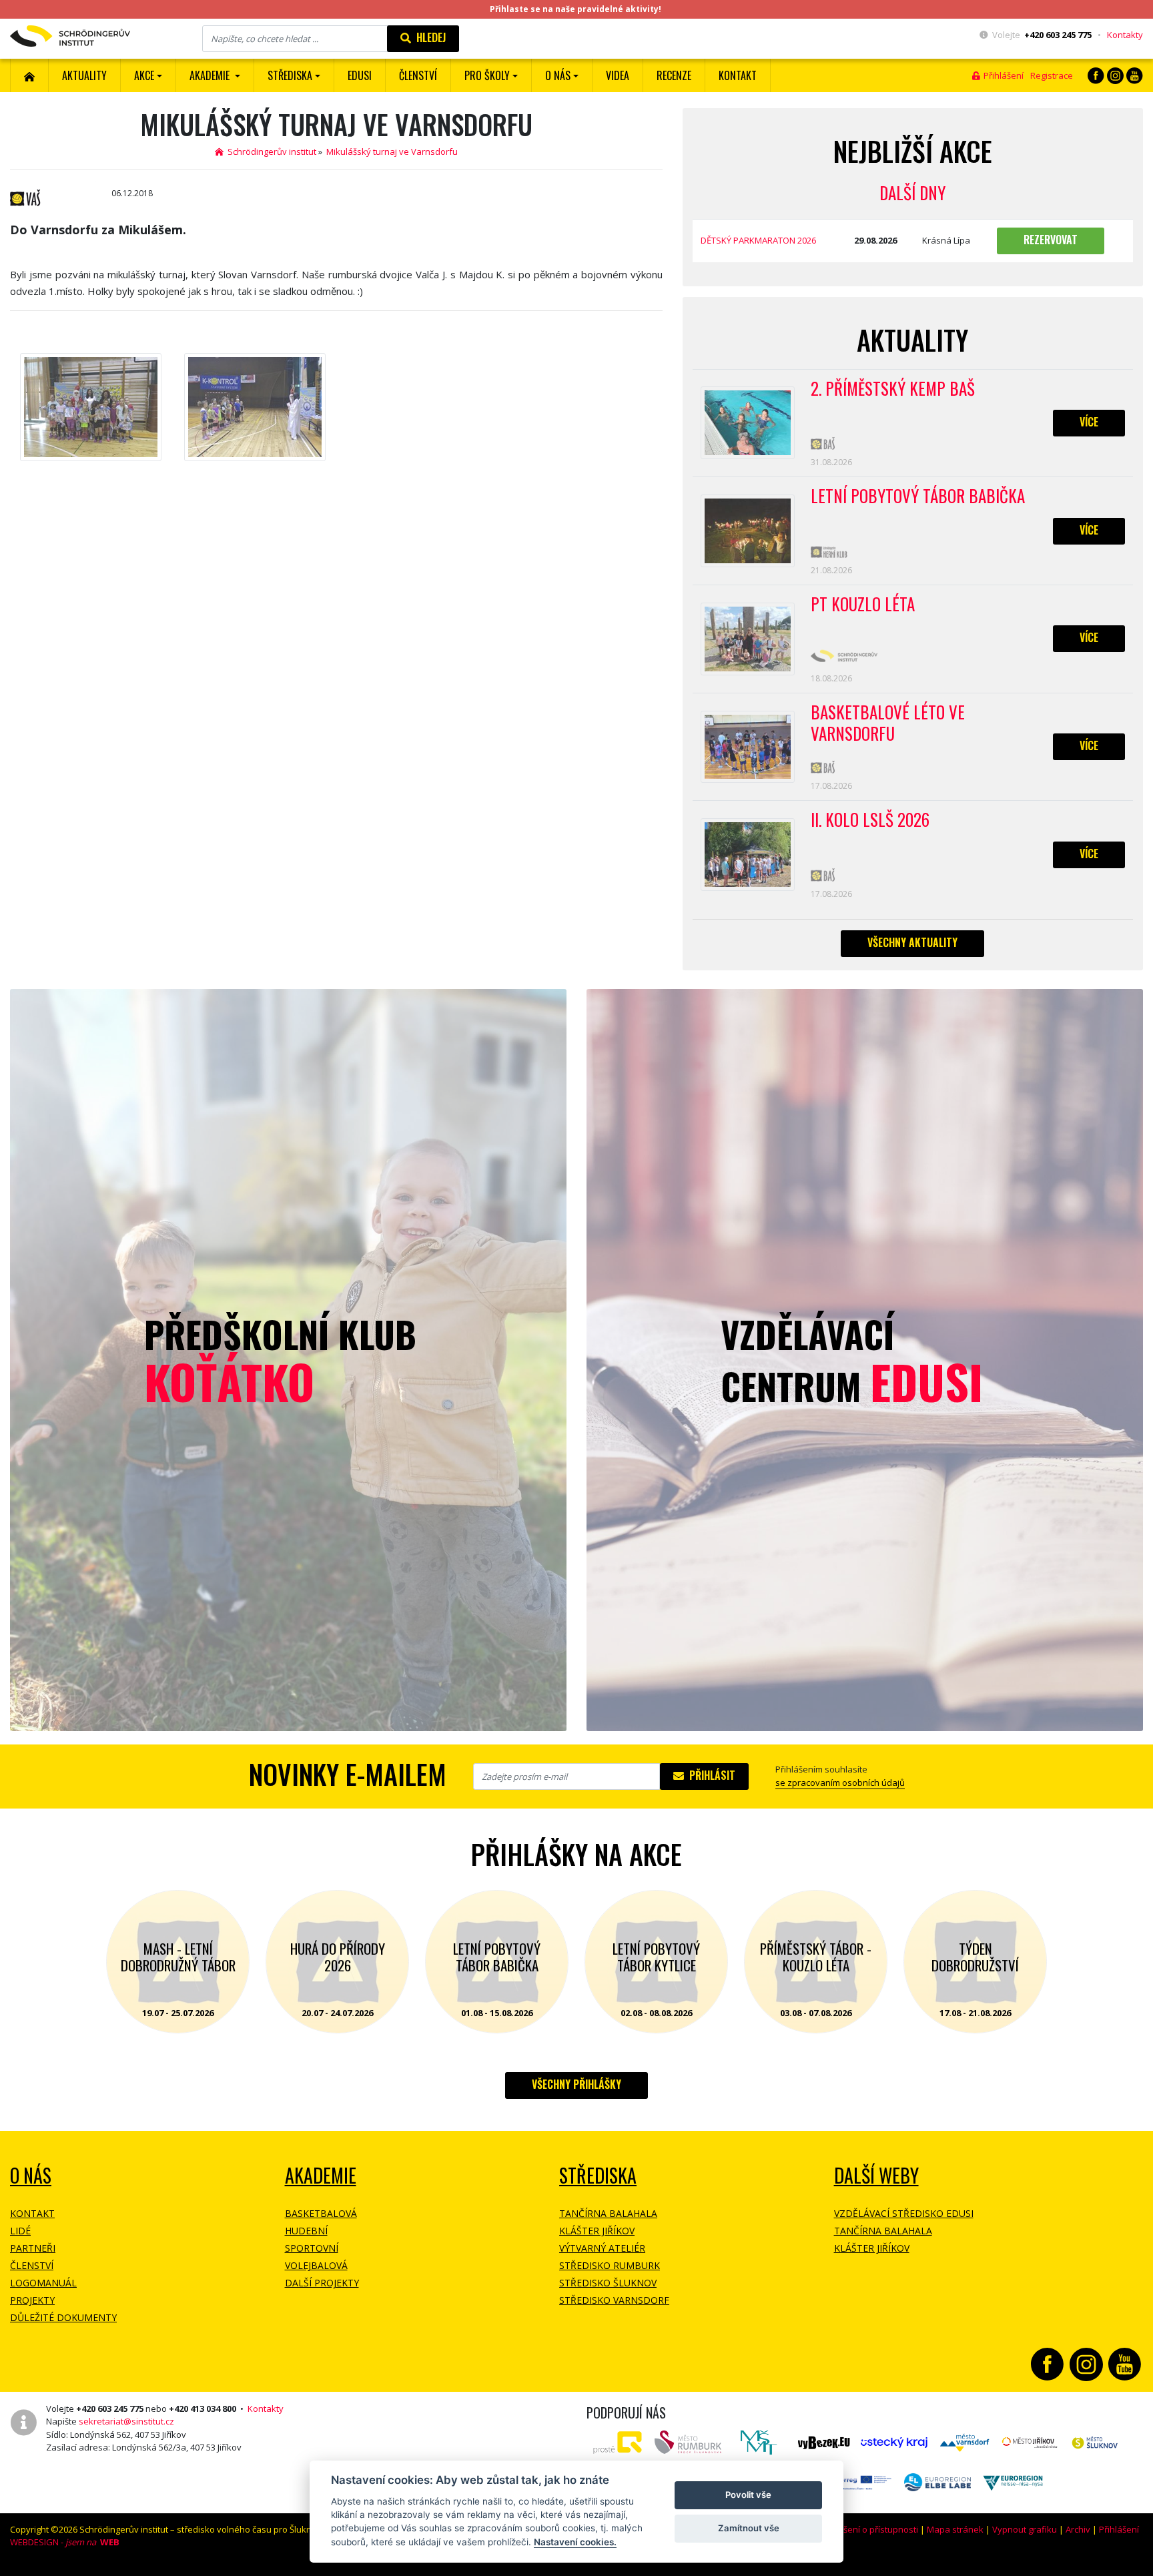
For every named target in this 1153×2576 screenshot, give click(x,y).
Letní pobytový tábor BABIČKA (918, 497)
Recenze (674, 75)
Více (1089, 422)
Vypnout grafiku (1025, 2529)
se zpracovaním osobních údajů (840, 1783)
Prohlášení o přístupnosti (867, 2529)
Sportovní (312, 2248)
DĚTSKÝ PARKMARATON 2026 (758, 240)
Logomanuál (43, 2283)
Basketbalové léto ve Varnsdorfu (888, 723)
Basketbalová (321, 2213)
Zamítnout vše (749, 2528)
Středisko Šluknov (608, 2283)
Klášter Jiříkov (597, 2231)
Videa (618, 75)
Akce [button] (144, 75)
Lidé (20, 2231)
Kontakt (738, 75)
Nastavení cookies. (575, 2542)
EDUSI (360, 75)
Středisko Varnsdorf (614, 2300)
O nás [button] (558, 75)
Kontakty (1125, 35)
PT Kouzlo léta (863, 605)
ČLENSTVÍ (418, 75)
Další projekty (322, 2283)
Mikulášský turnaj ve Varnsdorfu (392, 151)
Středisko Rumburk (610, 2265)
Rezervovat (1051, 240)
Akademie (321, 2175)
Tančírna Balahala (608, 2213)
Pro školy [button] (487, 75)
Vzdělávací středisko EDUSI (904, 2213)
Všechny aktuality (912, 942)
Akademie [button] (211, 75)
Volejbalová (316, 2265)
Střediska (598, 2175)
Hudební (306, 2231)
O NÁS (31, 2175)
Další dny (912, 193)
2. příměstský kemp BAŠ (893, 389)
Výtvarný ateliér (602, 2248)
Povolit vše (748, 2495)
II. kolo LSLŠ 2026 (870, 820)
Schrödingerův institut (270, 151)
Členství (32, 2265)
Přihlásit (710, 1775)
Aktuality (84, 75)
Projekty (32, 2300)
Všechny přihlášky (576, 2084)
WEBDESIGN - (65, 2542)
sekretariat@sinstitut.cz (126, 2421)
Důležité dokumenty (63, 2317)
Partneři (33, 2248)
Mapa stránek (955, 2529)
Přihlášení (1002, 75)
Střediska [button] (290, 75)
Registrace (1052, 75)
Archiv (1078, 2529)
